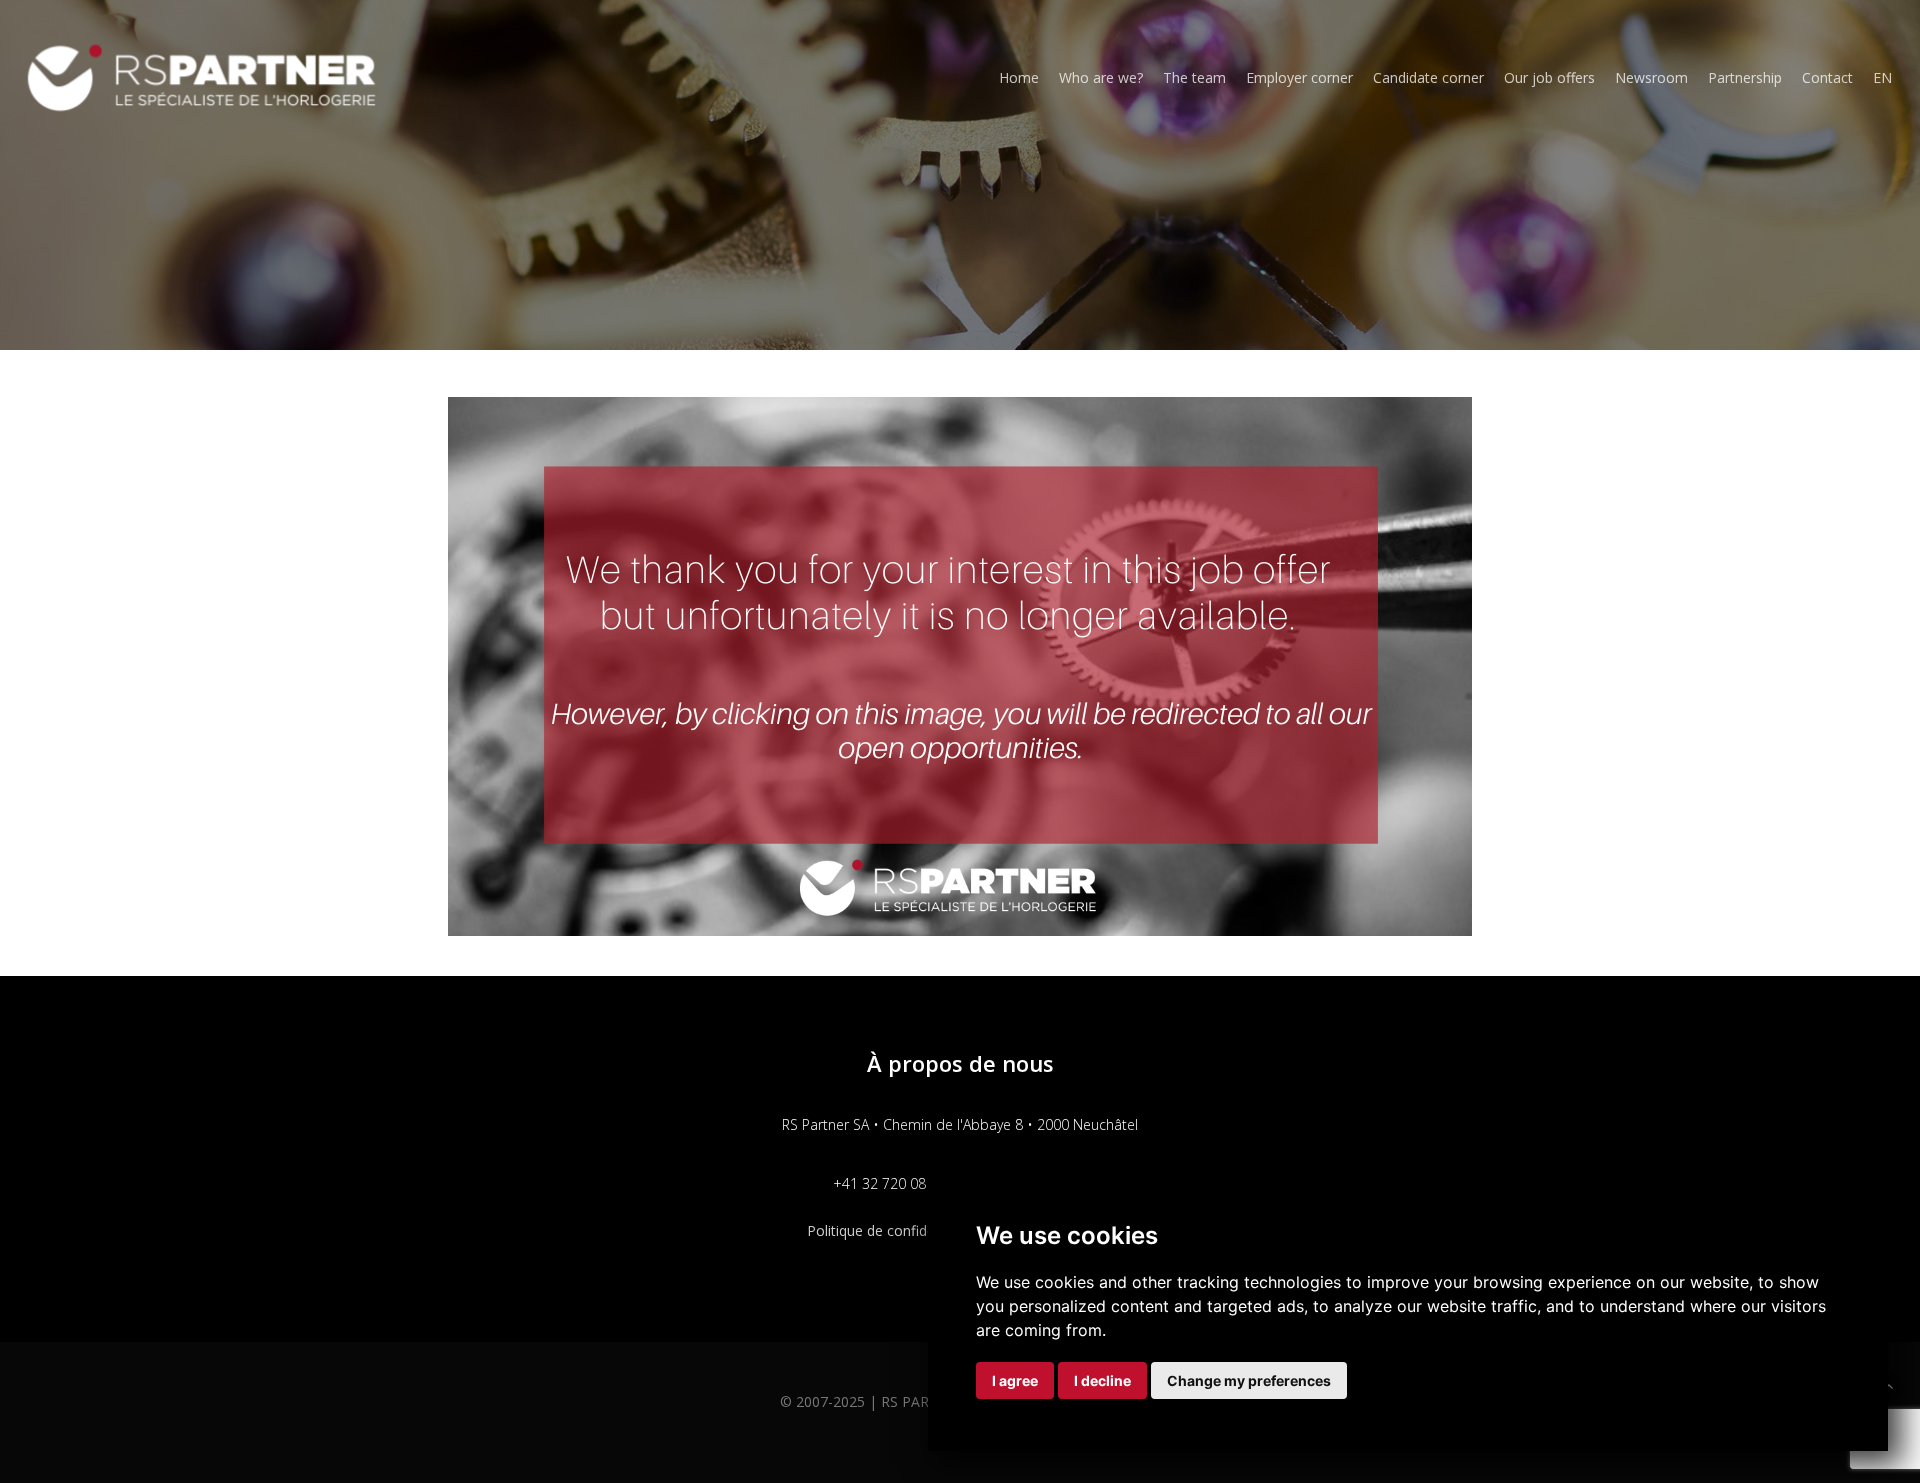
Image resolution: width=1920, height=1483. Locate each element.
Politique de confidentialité (892, 1230)
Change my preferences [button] (1249, 1380)
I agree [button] (1015, 1380)
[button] (1888, 1386)
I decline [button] (1102, 1380)
